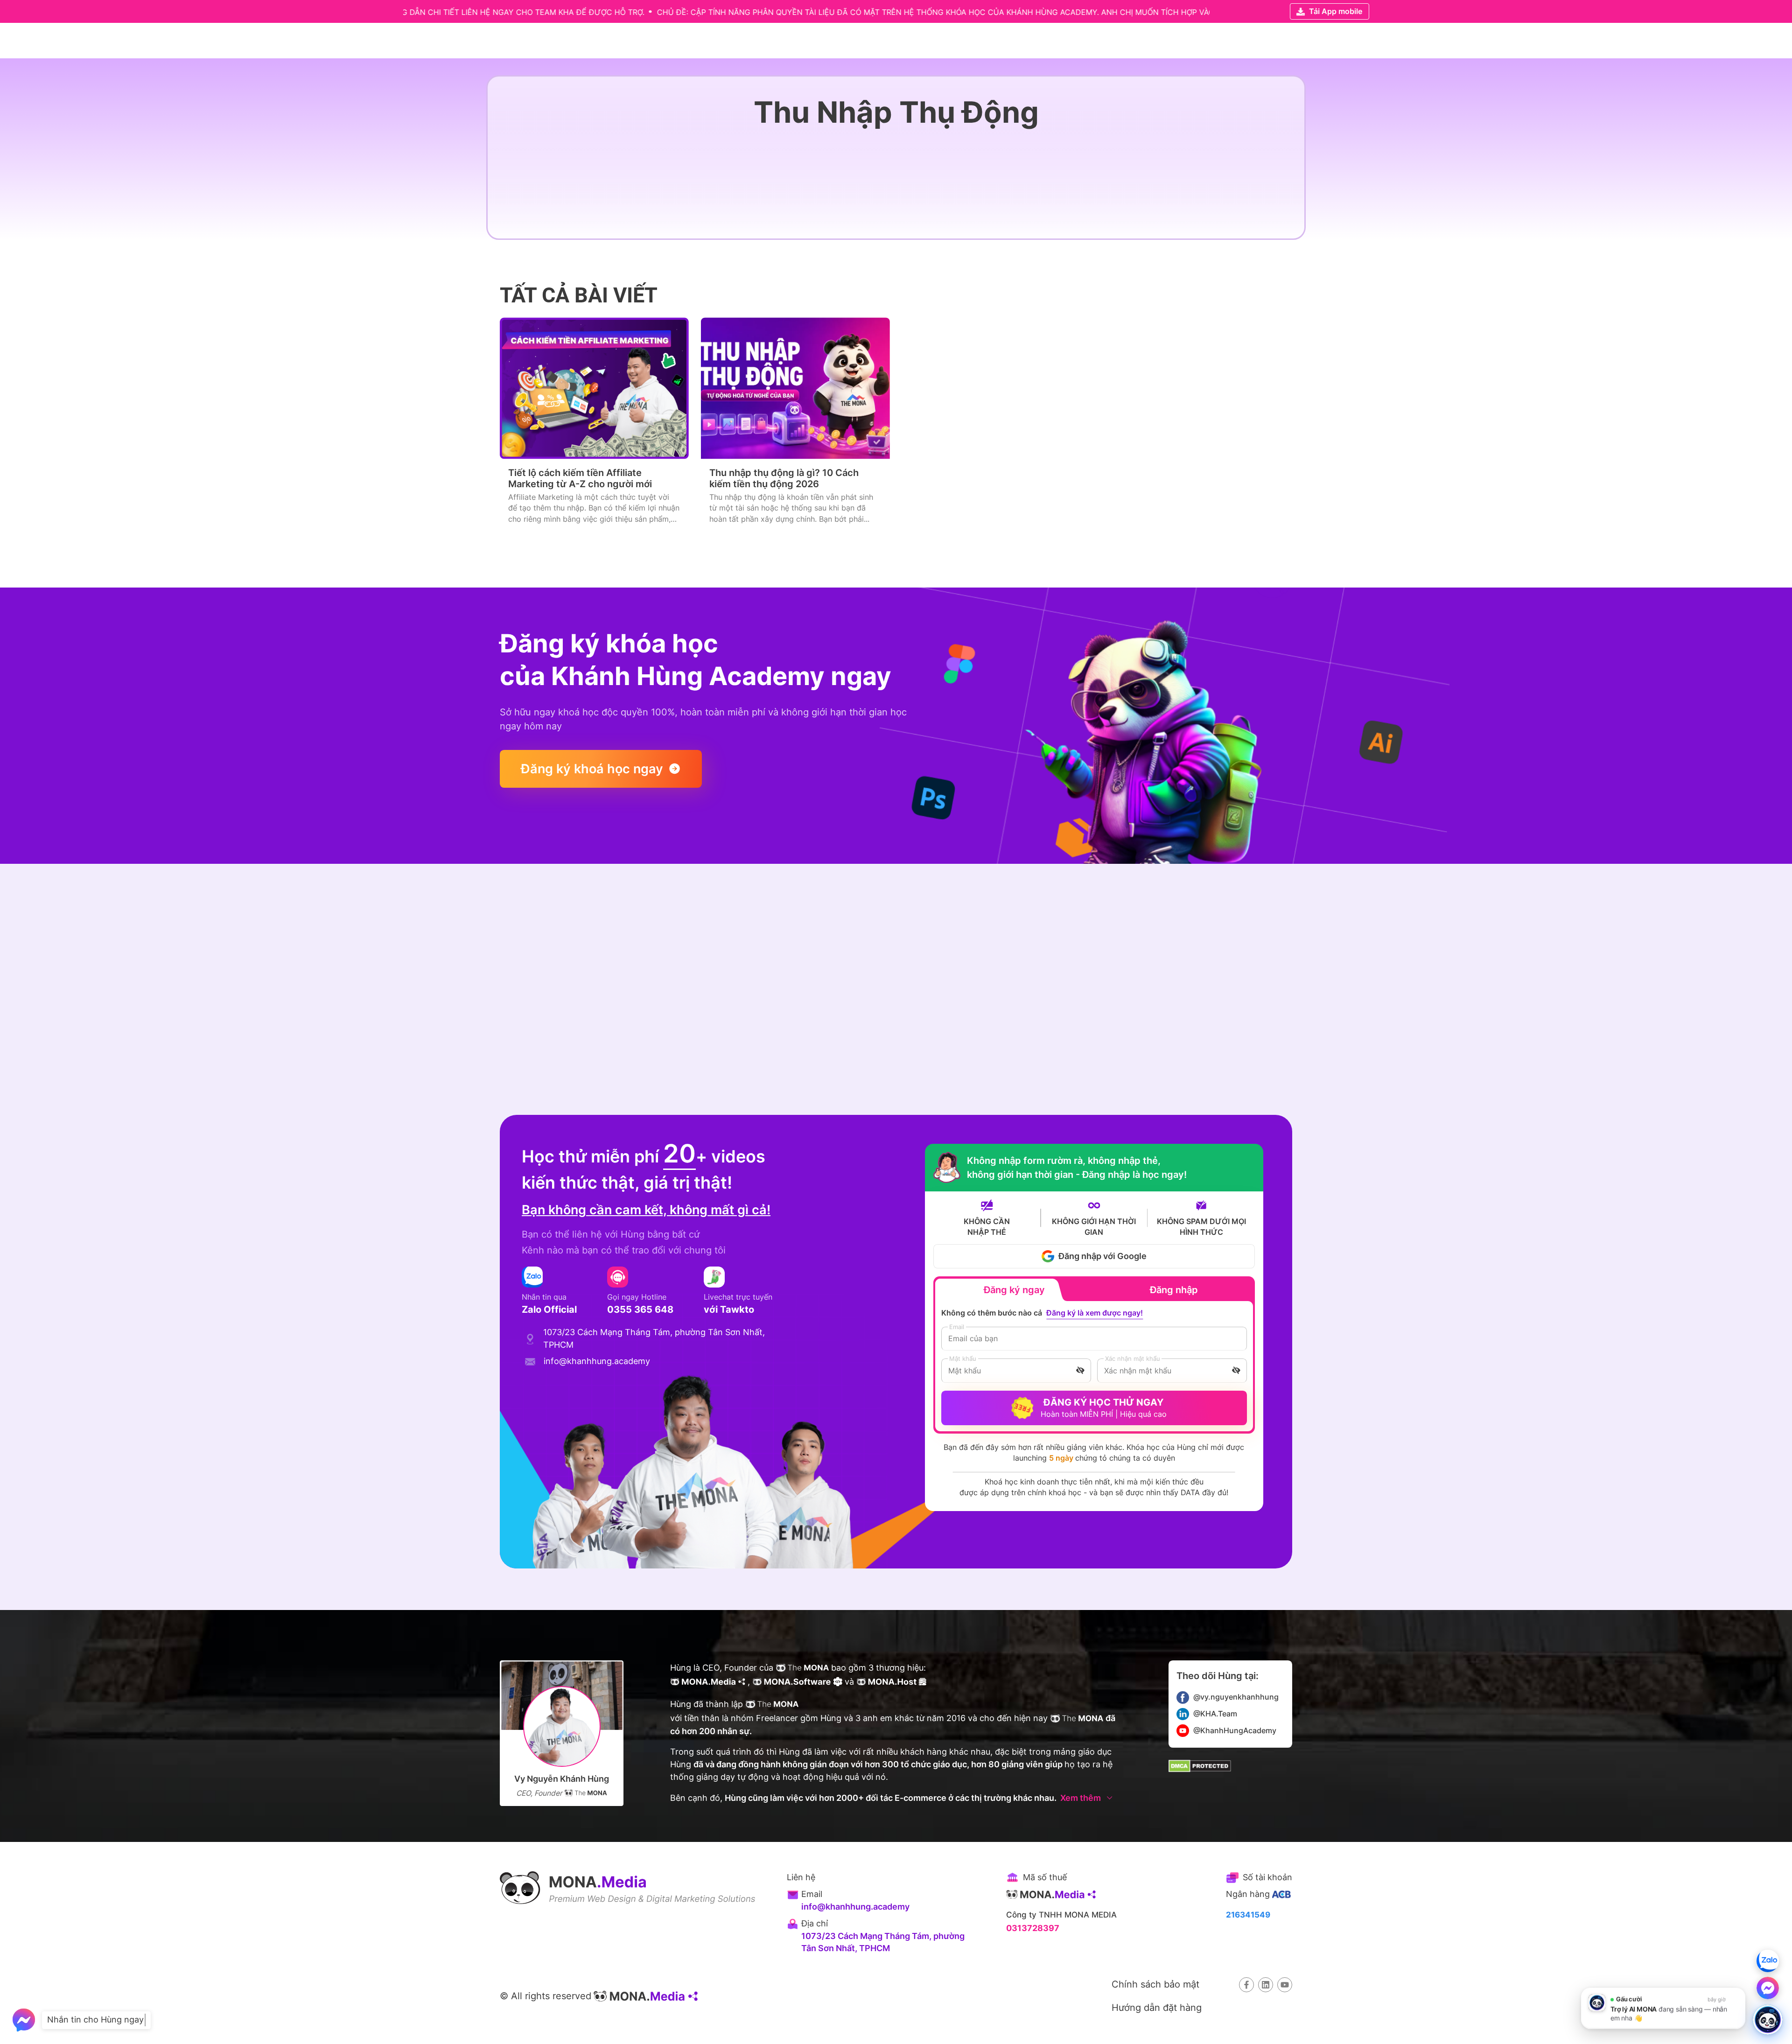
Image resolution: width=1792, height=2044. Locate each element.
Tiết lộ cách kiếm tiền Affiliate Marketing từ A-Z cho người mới (580, 478)
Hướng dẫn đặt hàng (1157, 2007)
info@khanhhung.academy (855, 1907)
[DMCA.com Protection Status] (1200, 1766)
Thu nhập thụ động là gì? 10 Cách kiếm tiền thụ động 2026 (784, 478)
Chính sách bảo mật (1155, 1984)
